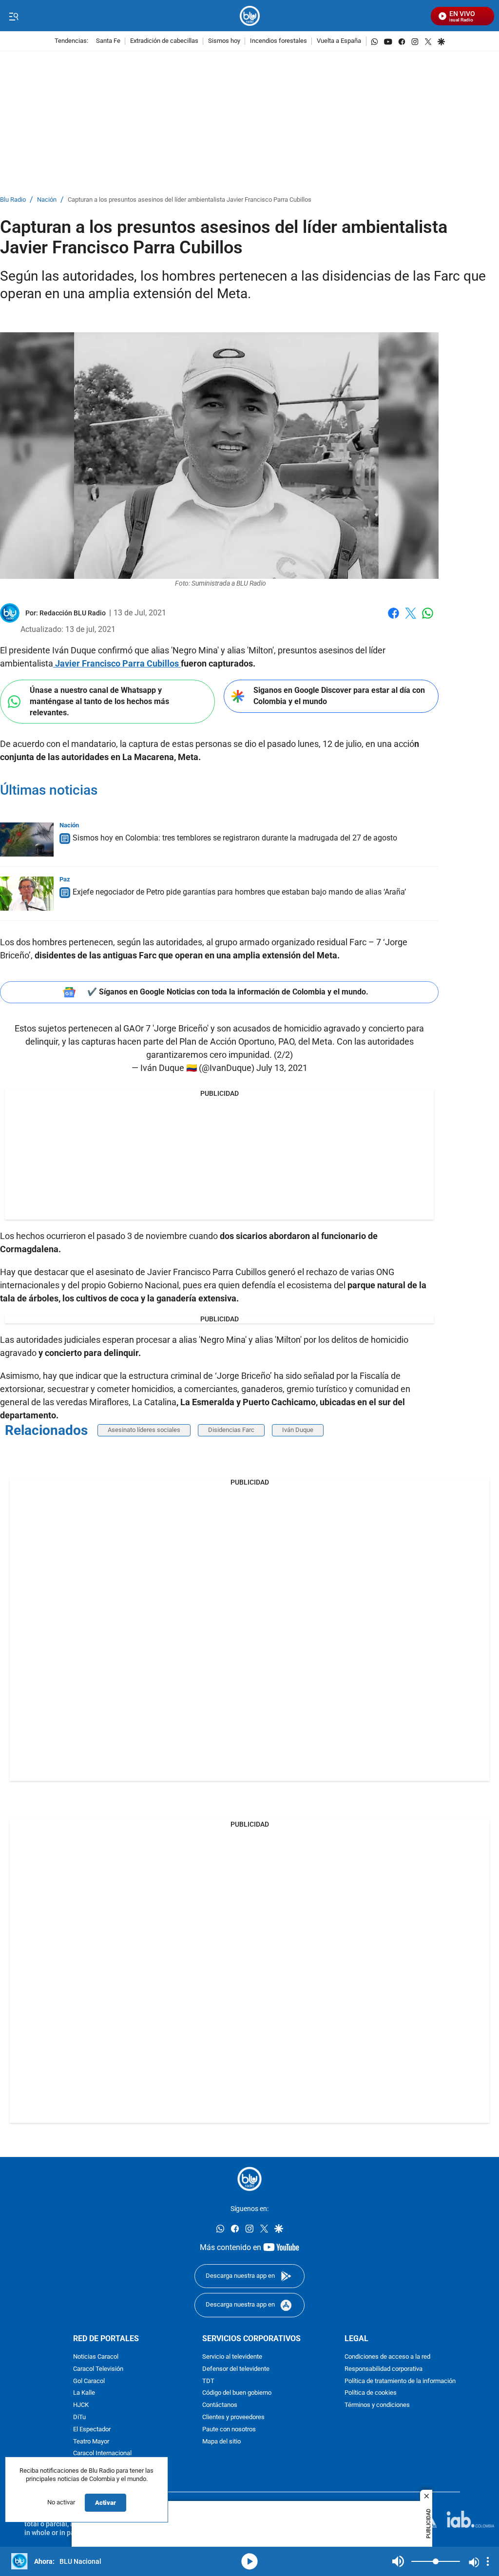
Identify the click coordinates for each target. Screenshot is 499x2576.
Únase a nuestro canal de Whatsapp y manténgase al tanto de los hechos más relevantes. (99, 701)
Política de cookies (371, 2393)
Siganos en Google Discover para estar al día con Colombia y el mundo (339, 696)
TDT (208, 2381)
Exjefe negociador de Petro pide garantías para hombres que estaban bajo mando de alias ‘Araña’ (239, 892)
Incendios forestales (278, 41)
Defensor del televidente (236, 2369)
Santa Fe (108, 41)
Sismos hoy (224, 41)
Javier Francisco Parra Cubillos (117, 663)
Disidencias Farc (231, 1430)
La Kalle (84, 2393)
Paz (65, 879)
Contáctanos (220, 2405)
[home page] (250, 16)
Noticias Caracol (96, 2357)
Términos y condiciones (377, 2405)
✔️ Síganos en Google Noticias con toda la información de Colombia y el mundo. (228, 992)
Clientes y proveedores (233, 2417)
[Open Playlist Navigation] (488, 2561)
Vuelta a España (339, 41)
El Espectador (92, 2430)
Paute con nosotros (229, 2430)
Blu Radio (13, 200)
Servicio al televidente (232, 2357)
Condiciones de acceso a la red (387, 2357)
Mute (398, 2561)
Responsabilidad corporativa (384, 2369)
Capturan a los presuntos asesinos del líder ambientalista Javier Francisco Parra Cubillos (190, 200)
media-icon (249, 2561)
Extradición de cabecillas (164, 41)
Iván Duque (298, 1430)
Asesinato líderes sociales (144, 1430)
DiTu (79, 2417)
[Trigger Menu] (13, 16)
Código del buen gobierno (237, 2393)
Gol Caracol (89, 2381)
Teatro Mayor (91, 2441)
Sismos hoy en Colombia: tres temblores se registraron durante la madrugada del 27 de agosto (235, 838)
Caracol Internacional (102, 2453)
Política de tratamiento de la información (400, 2381)
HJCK (81, 2405)
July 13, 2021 (282, 1068)
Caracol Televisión (98, 2369)
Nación (47, 200)
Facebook (393, 619)
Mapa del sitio (221, 2441)
